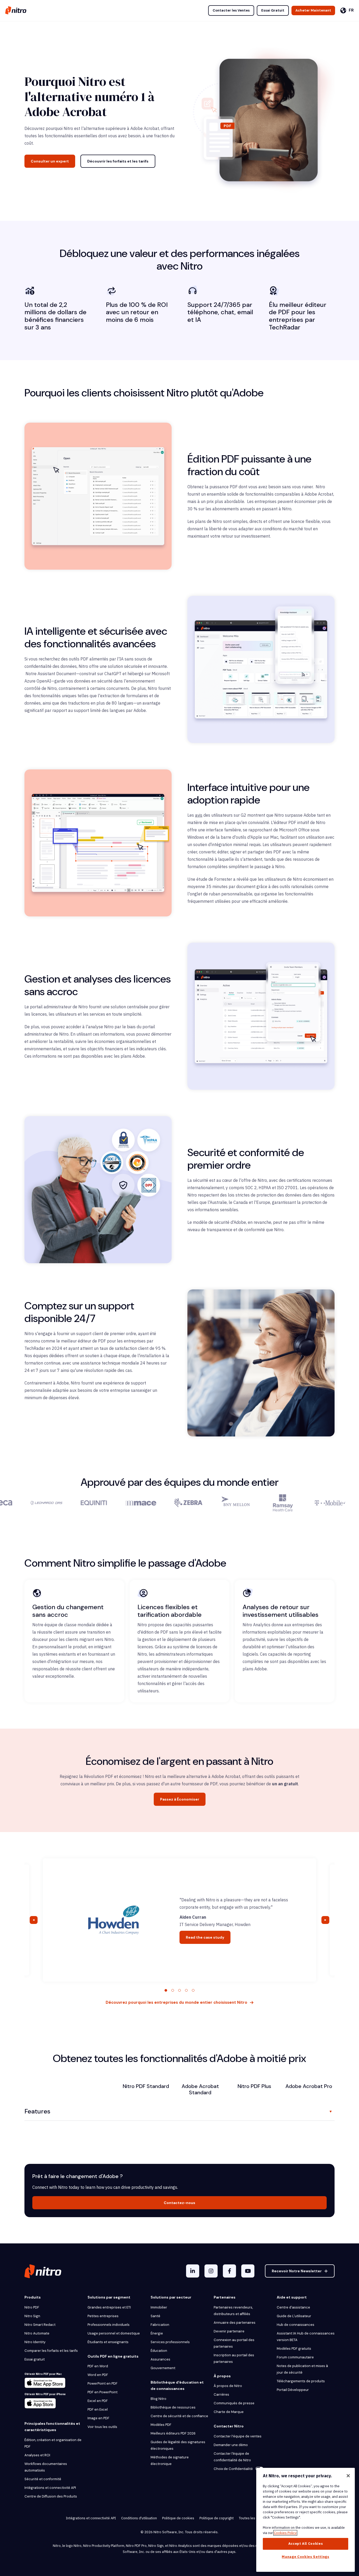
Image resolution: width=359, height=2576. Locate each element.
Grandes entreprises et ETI (109, 2307)
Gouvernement (163, 2368)
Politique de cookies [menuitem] (178, 2518)
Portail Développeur (293, 2390)
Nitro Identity (35, 2342)
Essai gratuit (35, 2359)
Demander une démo (231, 2445)
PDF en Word (98, 2366)
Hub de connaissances (296, 2325)
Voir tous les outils (102, 2427)
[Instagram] (211, 2271)
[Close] (348, 2476)
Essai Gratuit (273, 10)
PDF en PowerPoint (102, 2392)
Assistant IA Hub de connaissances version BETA (306, 2337)
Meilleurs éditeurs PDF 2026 (173, 2433)
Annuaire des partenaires (235, 2323)
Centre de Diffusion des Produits (51, 2496)
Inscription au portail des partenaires (234, 2358)
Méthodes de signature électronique (170, 2460)
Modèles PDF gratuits (294, 2349)
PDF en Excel (98, 2409)
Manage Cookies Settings (305, 2557)
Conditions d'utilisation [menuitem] (139, 2518)
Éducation (159, 2351)
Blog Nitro (158, 2399)
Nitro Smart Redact (40, 2325)
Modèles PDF (161, 2425)
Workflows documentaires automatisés (46, 2467)
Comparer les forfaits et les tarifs (51, 2351)
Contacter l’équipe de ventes (238, 2436)
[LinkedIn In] (193, 2271)
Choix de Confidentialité (233, 2469)
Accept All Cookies (306, 2544)
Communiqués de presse (234, 2403)
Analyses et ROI (37, 2455)
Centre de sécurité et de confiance (179, 2416)
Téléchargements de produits (301, 2381)
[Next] (325, 1920)
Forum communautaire (295, 2357)
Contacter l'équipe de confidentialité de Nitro (232, 2457)
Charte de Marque (229, 2412)
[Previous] (34, 1920)
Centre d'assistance (293, 2307)
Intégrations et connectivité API (50, 2488)
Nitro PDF (32, 2307)
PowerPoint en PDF (102, 2383)
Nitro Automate (37, 2333)
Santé (155, 2316)
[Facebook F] (229, 2271)
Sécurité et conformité (43, 2479)
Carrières (221, 2394)
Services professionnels (170, 2342)
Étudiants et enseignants (108, 2342)
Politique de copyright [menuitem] (217, 2518)
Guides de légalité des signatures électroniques (178, 2445)
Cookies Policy (285, 2533)
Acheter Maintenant (313, 10)
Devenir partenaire (229, 2331)
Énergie (157, 2333)
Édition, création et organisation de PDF (53, 2443)
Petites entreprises (103, 2316)
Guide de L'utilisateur (294, 2316)
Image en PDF (98, 2418)
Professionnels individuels (109, 2325)
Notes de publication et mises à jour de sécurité (302, 2369)
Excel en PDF (98, 2401)
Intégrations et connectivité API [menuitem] (91, 2518)
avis (199, 815)
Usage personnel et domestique (114, 2333)
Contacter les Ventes (231, 10)
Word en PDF (98, 2375)
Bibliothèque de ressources (173, 2407)
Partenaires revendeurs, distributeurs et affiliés (233, 2311)
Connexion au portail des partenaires (234, 2343)
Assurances (160, 2359)
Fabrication (160, 2325)
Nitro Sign (32, 2316)
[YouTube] (248, 2271)
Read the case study (205, 1937)
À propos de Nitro (228, 2386)
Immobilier (159, 2307)
